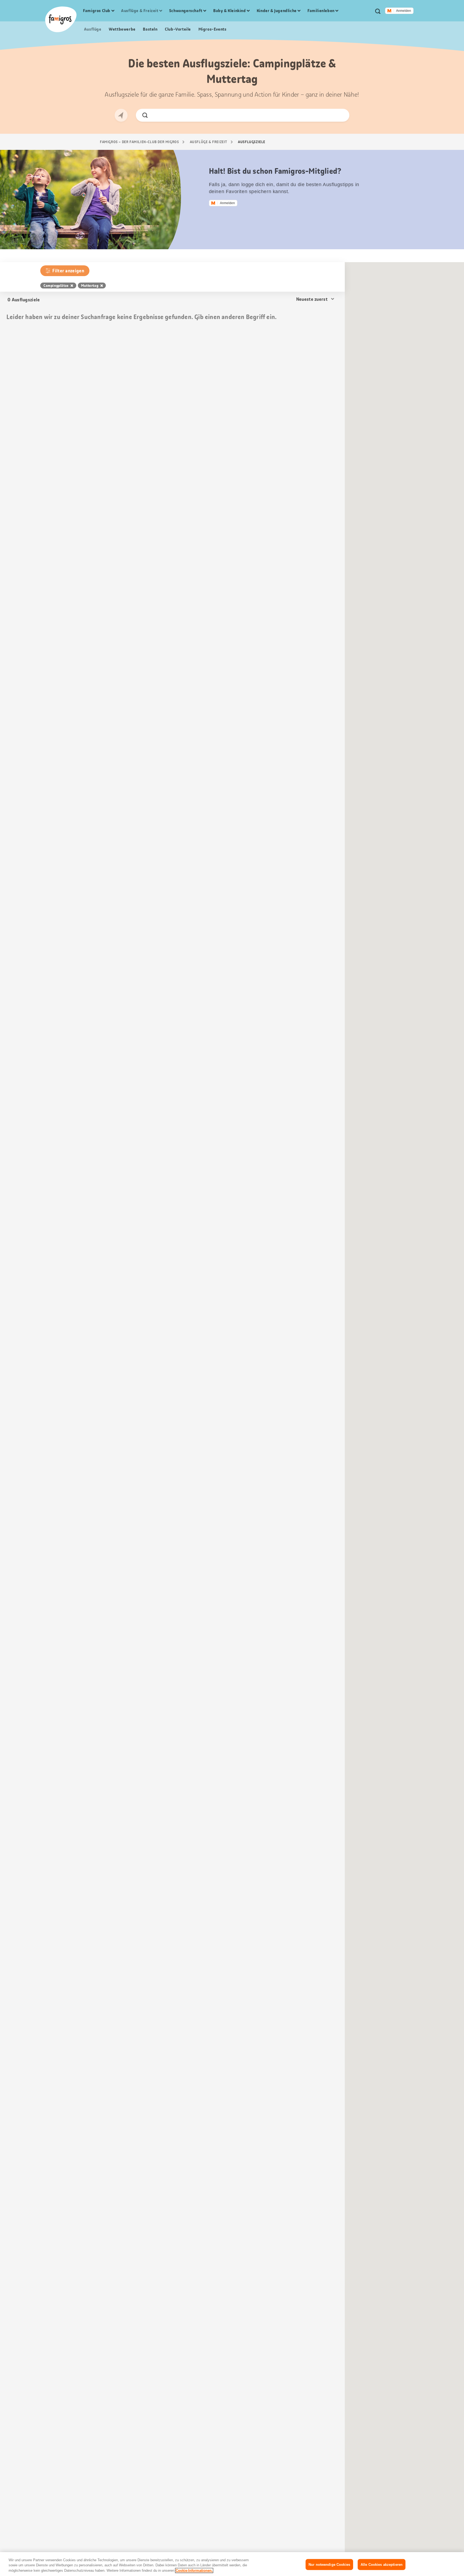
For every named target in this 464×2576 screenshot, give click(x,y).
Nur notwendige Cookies (329, 2564)
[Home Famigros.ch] (61, 19)
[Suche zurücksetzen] (341, 115)
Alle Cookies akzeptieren (382, 2564)
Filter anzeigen (68, 271)
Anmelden (404, 11)
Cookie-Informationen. (194, 2570)
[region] (232, 2564)
